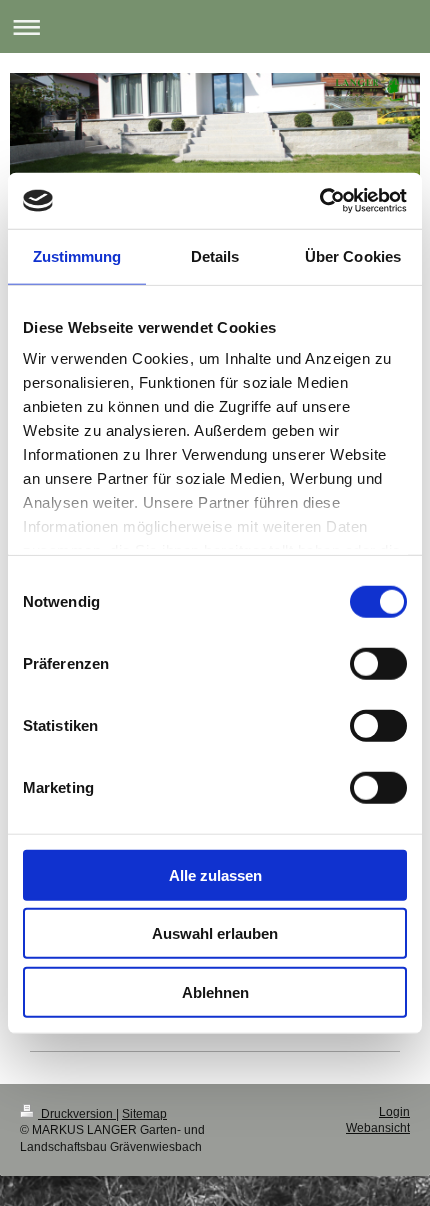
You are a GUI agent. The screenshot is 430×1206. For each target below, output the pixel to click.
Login (394, 1112)
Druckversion (77, 1114)
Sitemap (144, 1114)
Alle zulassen (215, 874)
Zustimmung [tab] (77, 255)
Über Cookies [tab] (353, 255)
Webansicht (378, 1128)
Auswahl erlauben (215, 933)
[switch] (378, 663)
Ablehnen (215, 991)
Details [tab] (215, 255)
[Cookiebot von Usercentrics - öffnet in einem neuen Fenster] (319, 201)
